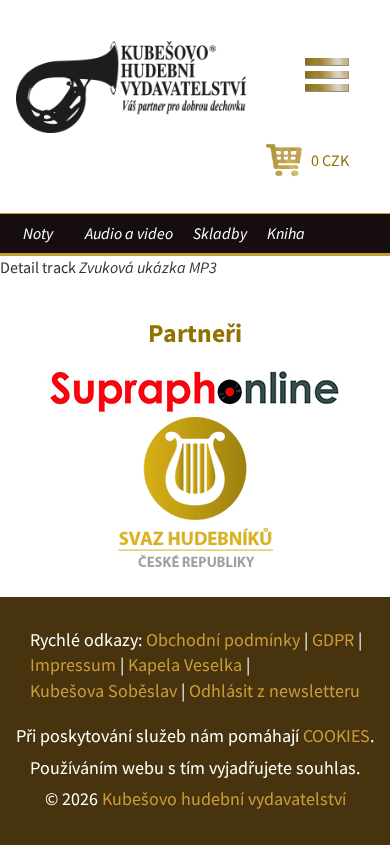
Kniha (286, 233)
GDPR (333, 639)
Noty (38, 233)
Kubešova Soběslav (103, 690)
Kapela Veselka (185, 664)
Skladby (220, 233)
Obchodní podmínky (223, 639)
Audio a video (129, 233)
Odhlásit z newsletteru (274, 690)
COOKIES (336, 735)
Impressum (73, 664)
